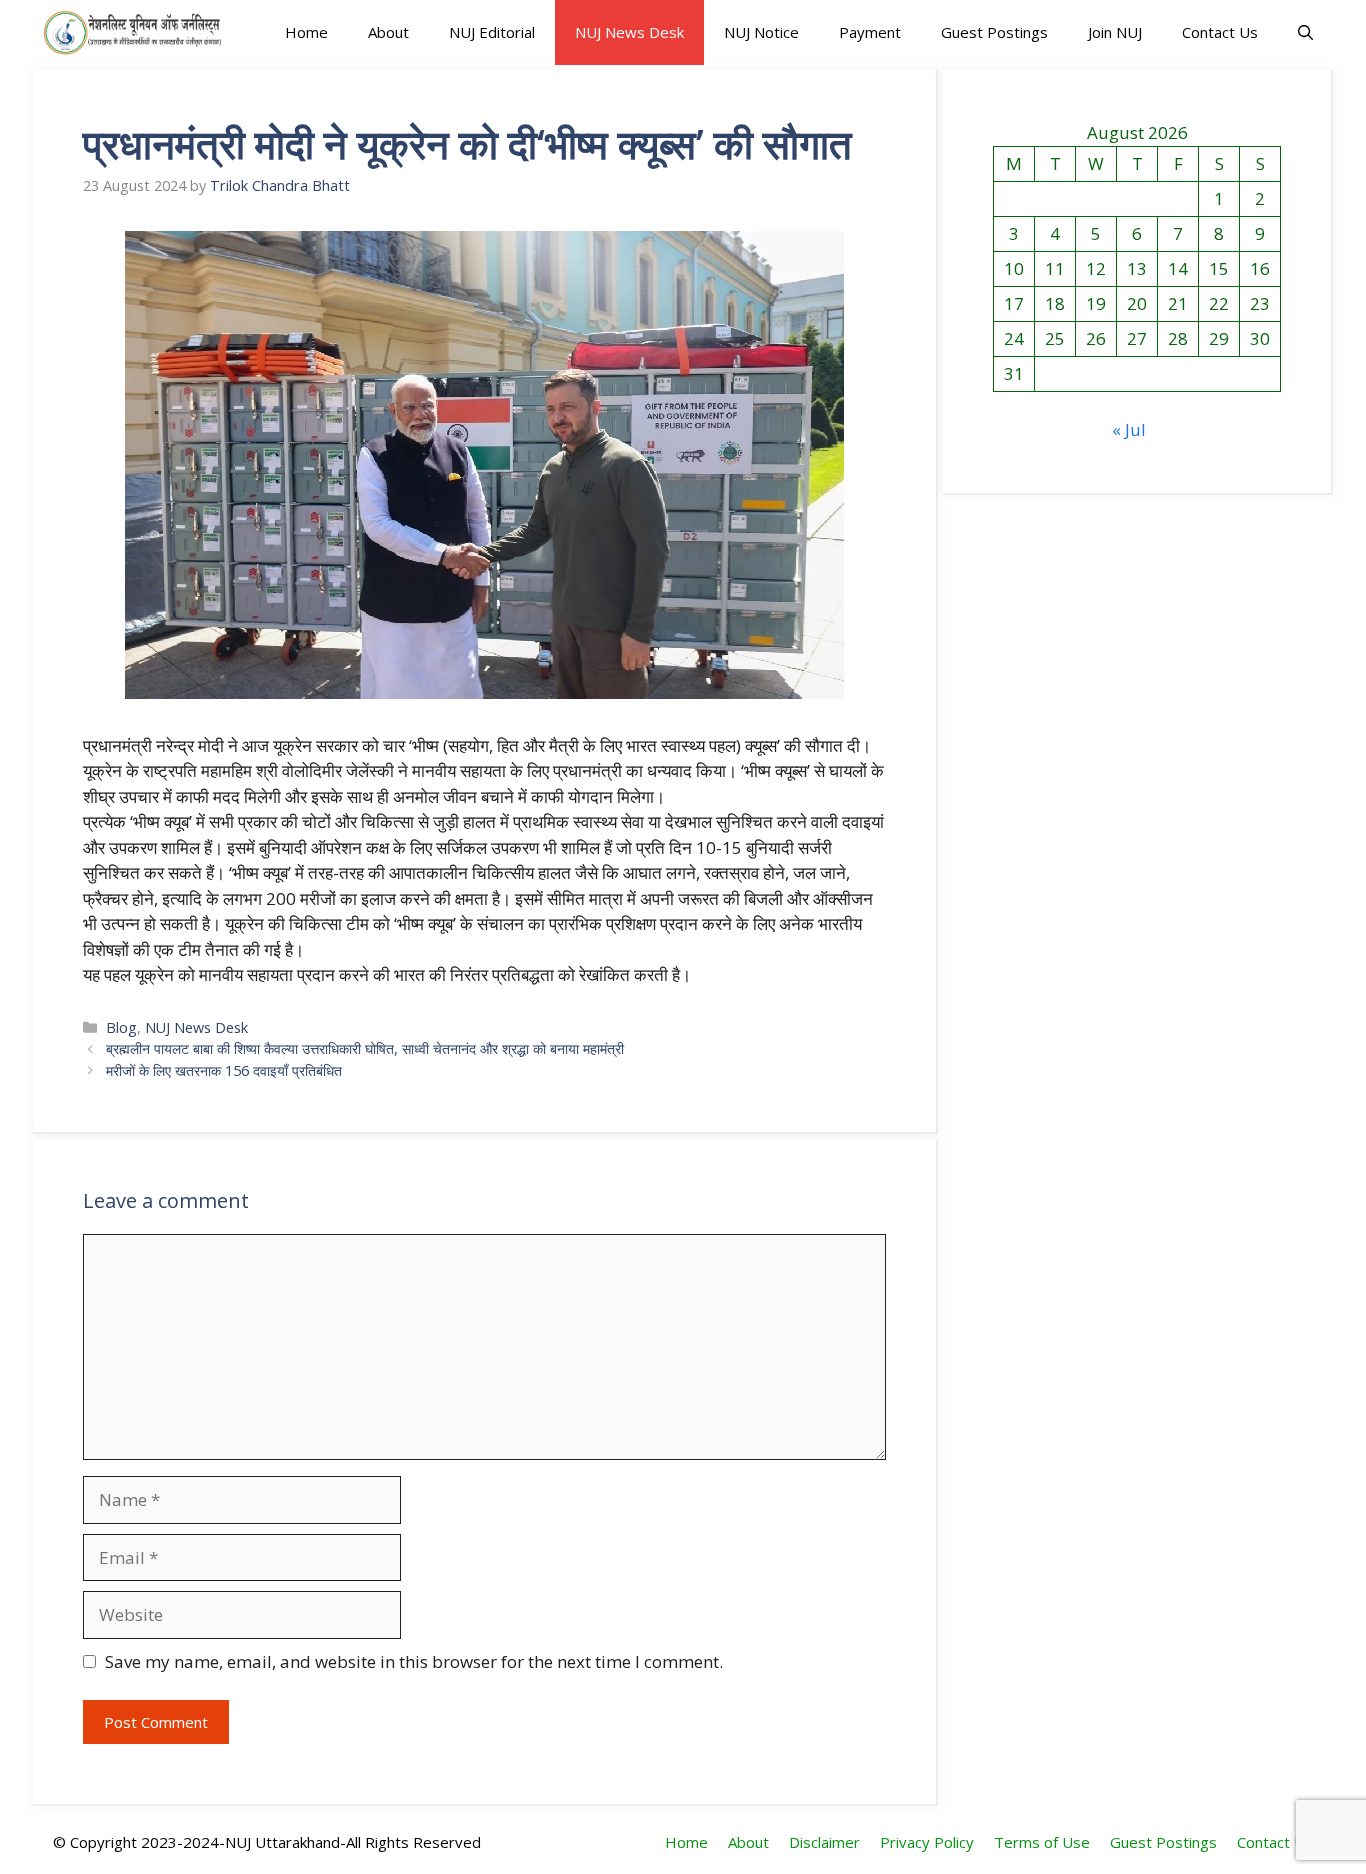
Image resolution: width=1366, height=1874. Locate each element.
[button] (1305, 32)
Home (306, 32)
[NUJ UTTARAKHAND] (132, 32)
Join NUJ (1115, 32)
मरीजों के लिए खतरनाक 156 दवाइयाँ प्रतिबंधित (224, 1070)
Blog (121, 1027)
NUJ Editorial (492, 32)
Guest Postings (994, 32)
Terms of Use (1042, 1842)
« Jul (1129, 429)
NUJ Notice (761, 32)
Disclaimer (824, 1842)
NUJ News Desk (629, 32)
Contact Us (1220, 32)
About (388, 32)
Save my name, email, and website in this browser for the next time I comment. (414, 1661)
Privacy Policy (927, 1842)
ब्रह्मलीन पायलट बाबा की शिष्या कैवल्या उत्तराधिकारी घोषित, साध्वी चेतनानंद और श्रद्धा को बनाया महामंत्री (365, 1048)
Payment (870, 32)
